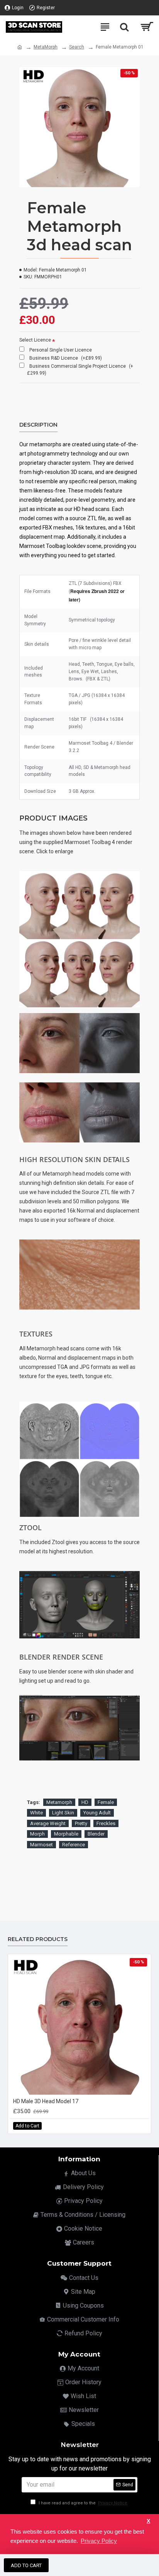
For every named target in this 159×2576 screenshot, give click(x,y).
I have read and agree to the (82, 2503)
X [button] (148, 2521)
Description (38, 425)
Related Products (38, 1939)
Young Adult (97, 1813)
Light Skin (63, 1813)
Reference (74, 1845)
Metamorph (59, 1802)
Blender (96, 1834)
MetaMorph (46, 47)
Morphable (66, 1834)
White (36, 1813)
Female (106, 1802)
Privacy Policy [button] (99, 2541)
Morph (37, 1834)
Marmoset (41, 1845)
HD (85, 1802)
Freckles (106, 1823)
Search (77, 47)
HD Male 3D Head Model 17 (46, 2101)
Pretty (81, 1823)
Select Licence (35, 340)
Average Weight (48, 1823)
